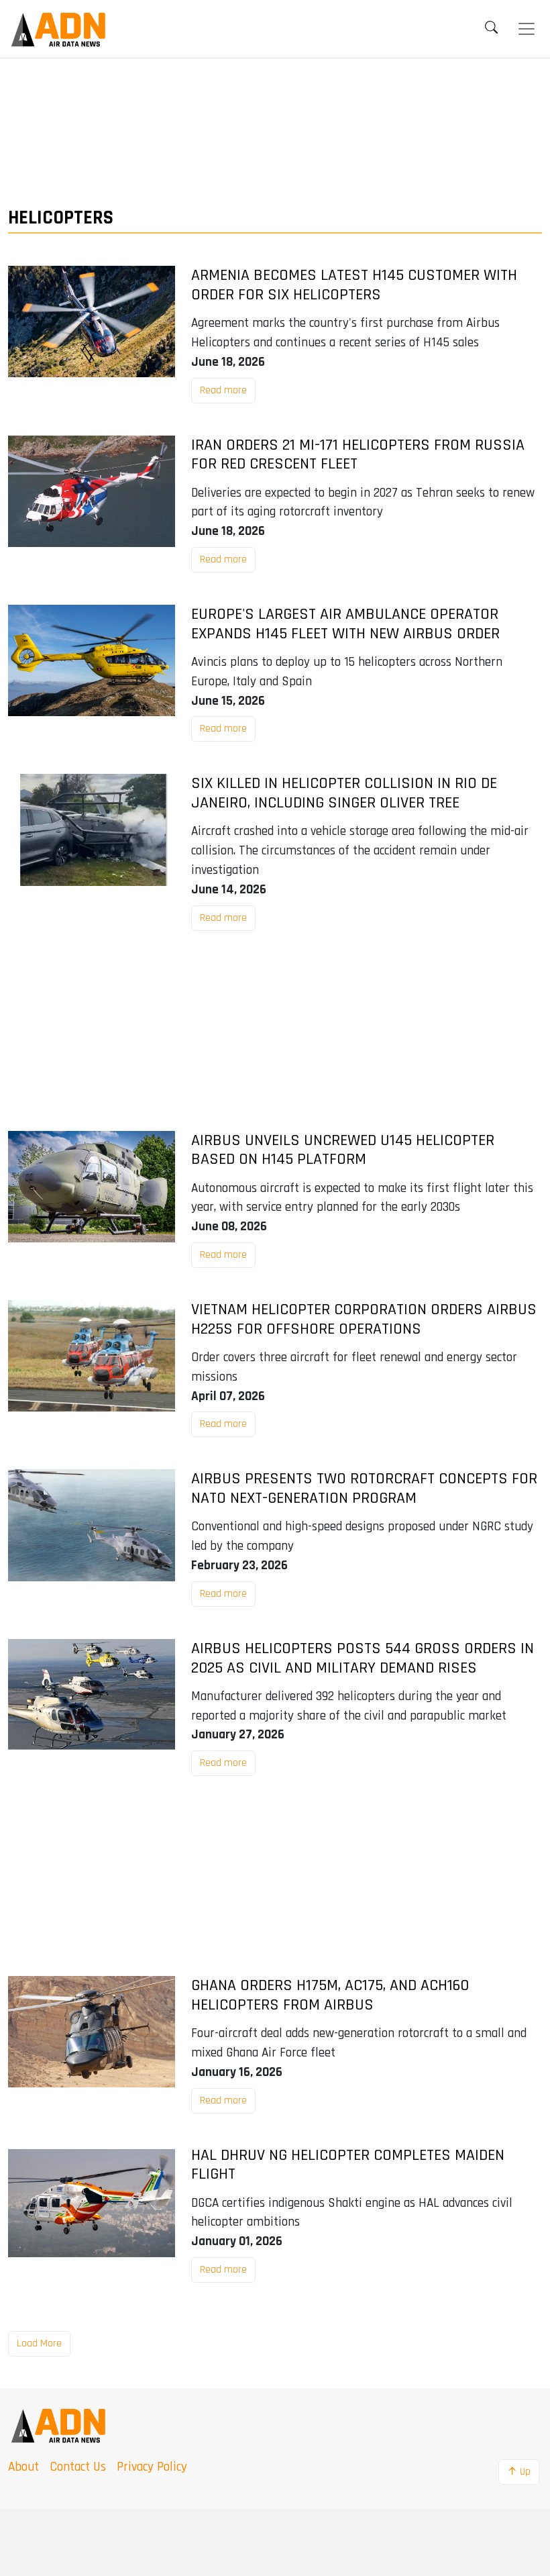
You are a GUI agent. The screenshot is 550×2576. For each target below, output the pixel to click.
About (23, 2467)
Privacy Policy (152, 2467)
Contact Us (78, 2467)
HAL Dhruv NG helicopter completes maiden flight (348, 2165)
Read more (223, 390)
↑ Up (519, 2472)
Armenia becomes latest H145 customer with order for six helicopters (354, 285)
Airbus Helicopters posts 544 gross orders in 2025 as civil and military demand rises (363, 1658)
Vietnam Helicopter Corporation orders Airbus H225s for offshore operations (364, 1320)
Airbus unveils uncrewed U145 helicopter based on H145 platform (343, 1150)
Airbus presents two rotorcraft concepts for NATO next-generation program (364, 1489)
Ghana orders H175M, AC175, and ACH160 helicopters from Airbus (330, 1995)
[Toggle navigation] (527, 29)
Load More (39, 2343)
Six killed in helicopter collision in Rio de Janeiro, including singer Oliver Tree (344, 793)
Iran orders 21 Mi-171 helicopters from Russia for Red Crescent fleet (358, 455)
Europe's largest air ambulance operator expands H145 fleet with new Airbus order (345, 624)
